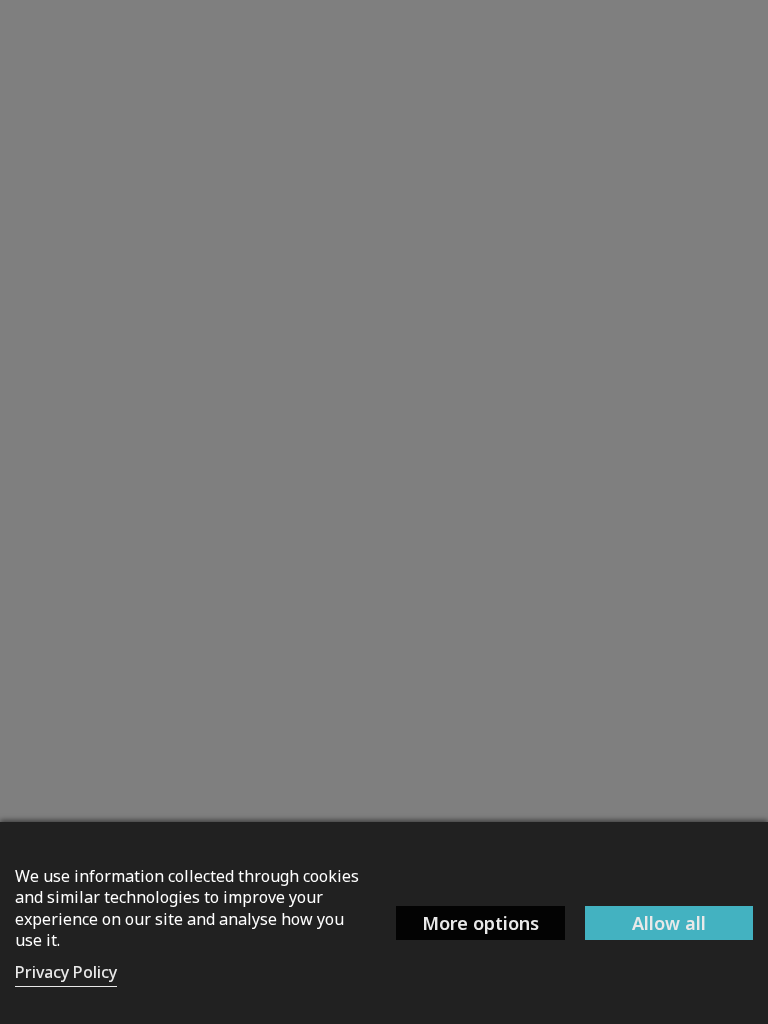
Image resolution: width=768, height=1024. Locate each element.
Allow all (669, 923)
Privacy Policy (66, 972)
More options (480, 923)
